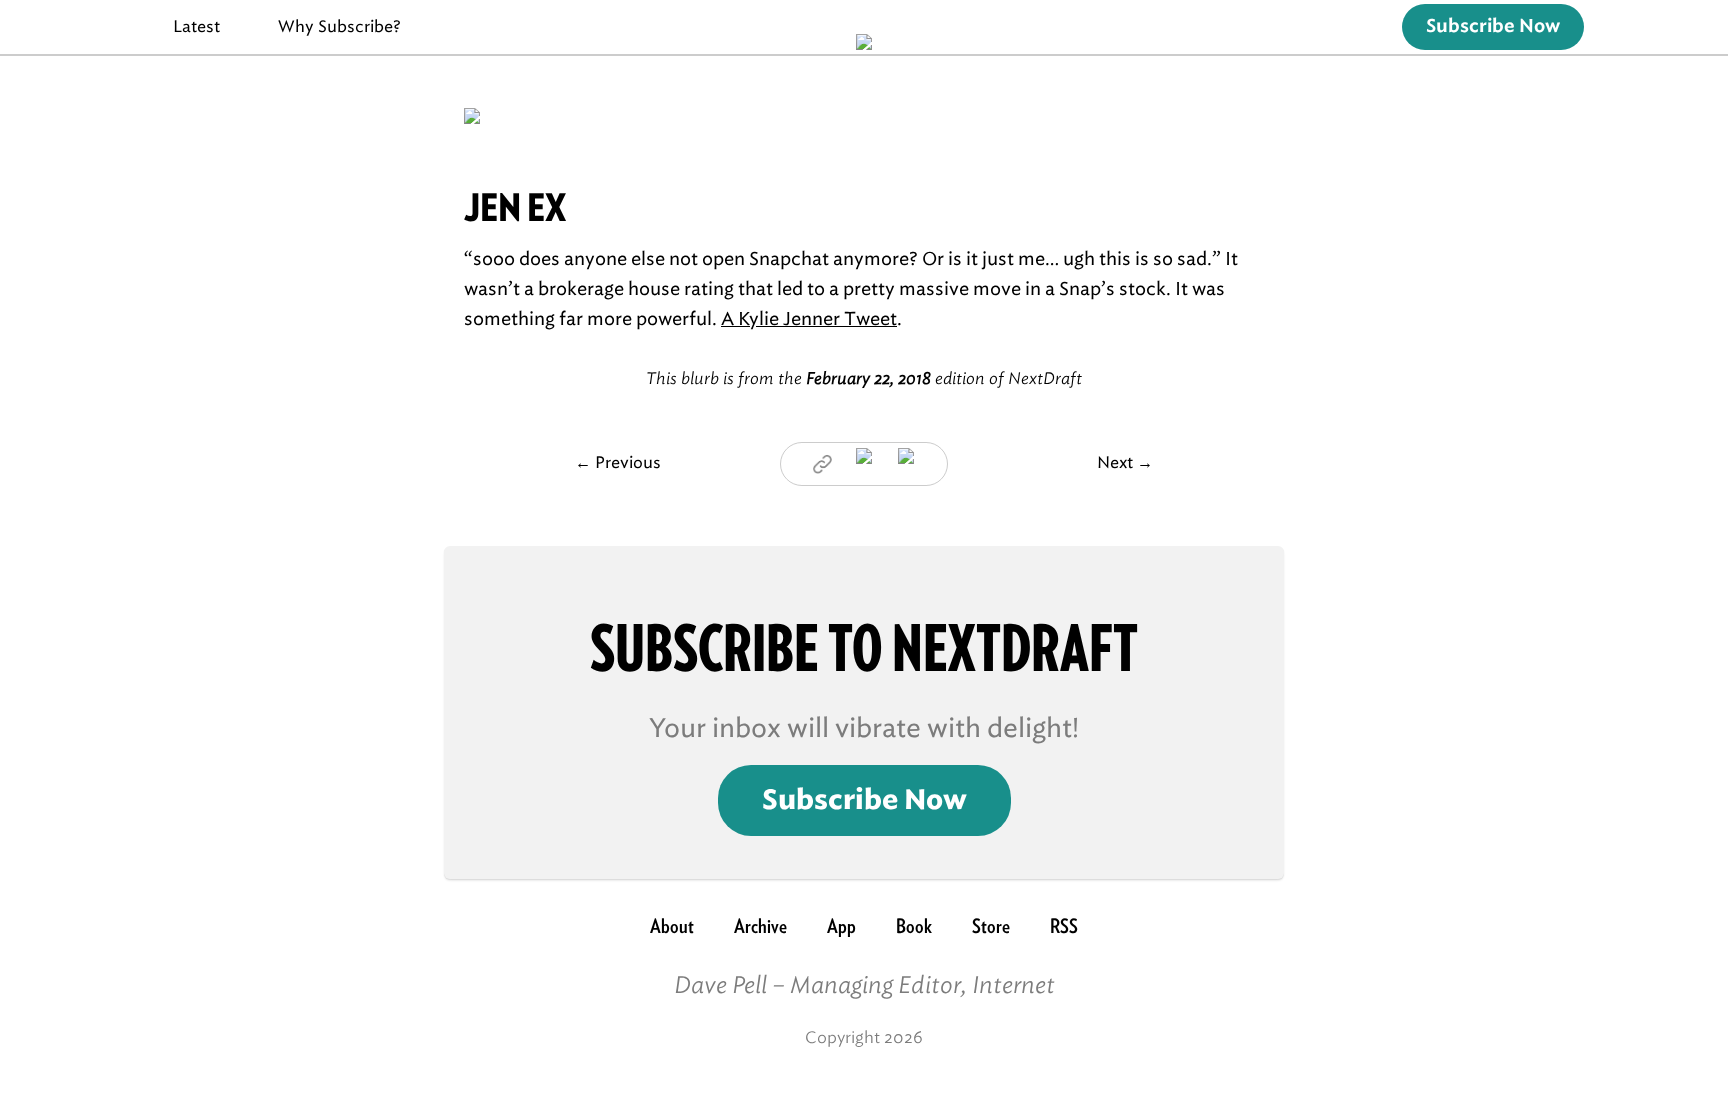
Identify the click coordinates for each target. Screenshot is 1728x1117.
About (672, 926)
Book (914, 926)
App (841, 926)
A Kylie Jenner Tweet (809, 319)
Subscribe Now (1493, 27)
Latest (196, 26)
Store (991, 926)
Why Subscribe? (339, 26)
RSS (1064, 926)
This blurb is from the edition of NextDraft (864, 378)
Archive (760, 926)
